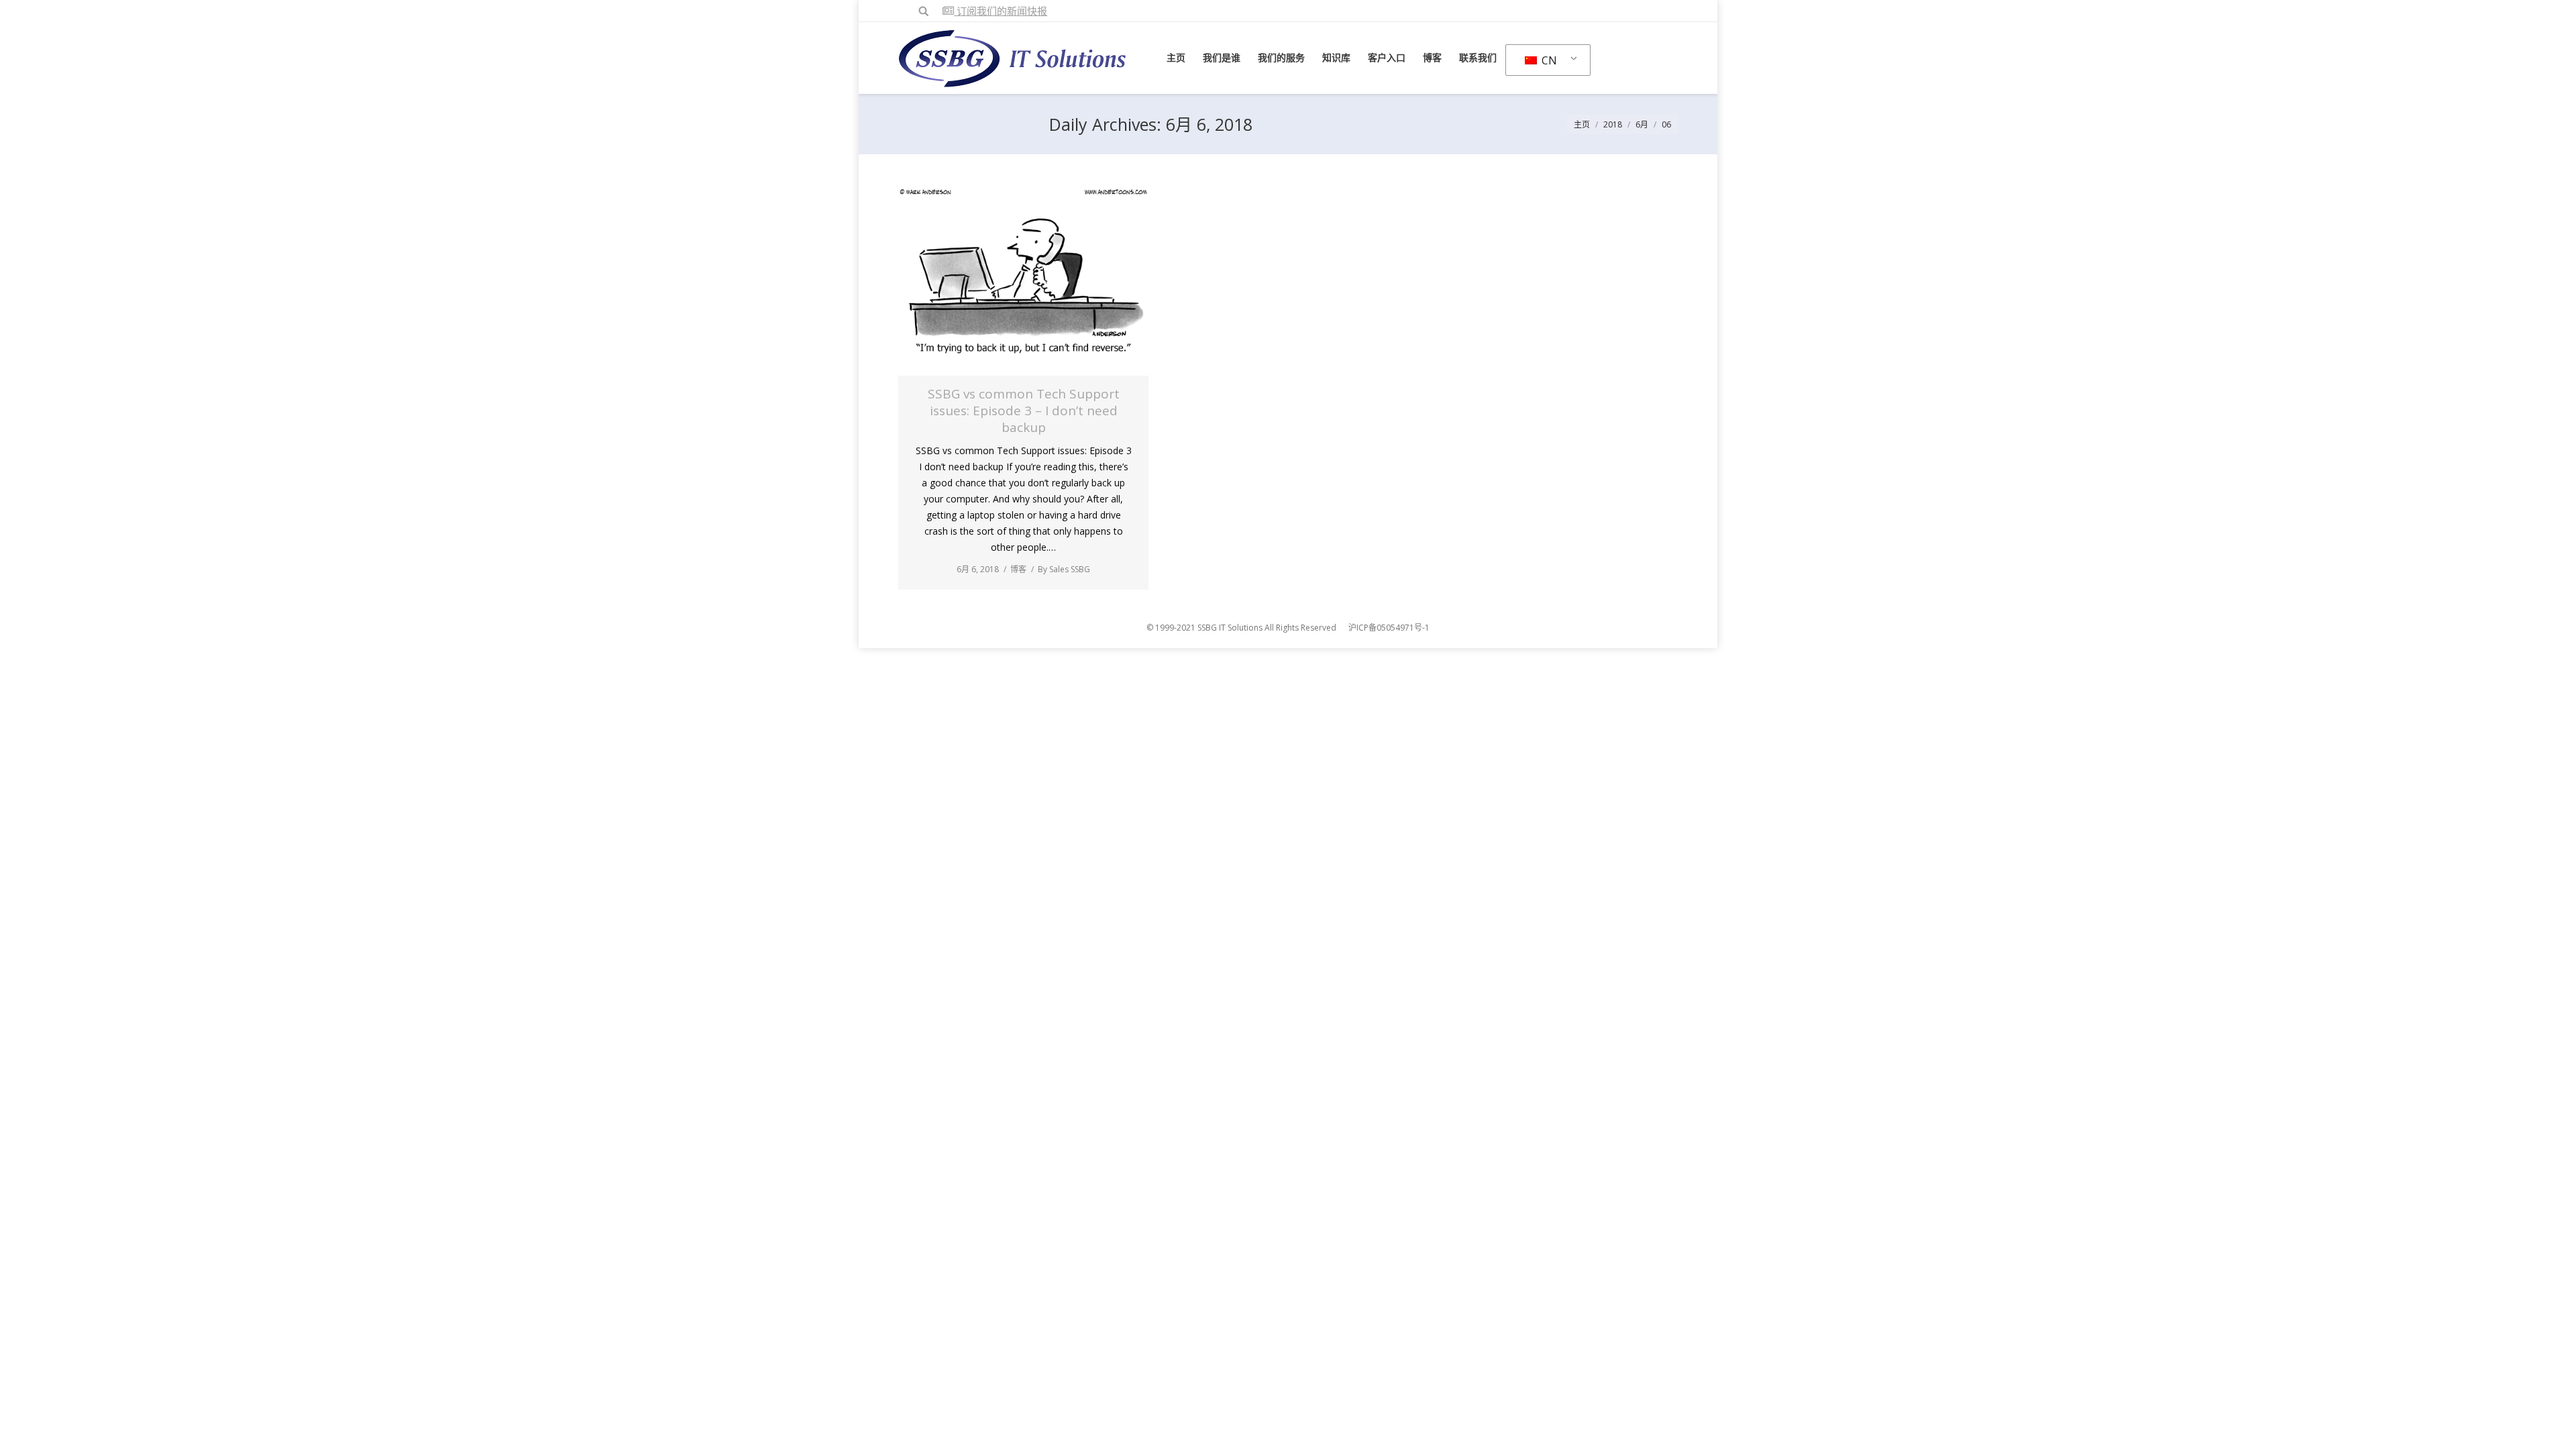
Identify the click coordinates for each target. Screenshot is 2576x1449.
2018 (1613, 124)
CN (1548, 60)
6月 (1642, 124)
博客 (1018, 569)
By (1064, 569)
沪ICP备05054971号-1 (1389, 628)
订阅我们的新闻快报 (1001, 11)
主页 (1582, 124)
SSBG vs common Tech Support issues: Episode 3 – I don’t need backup (1024, 411)
